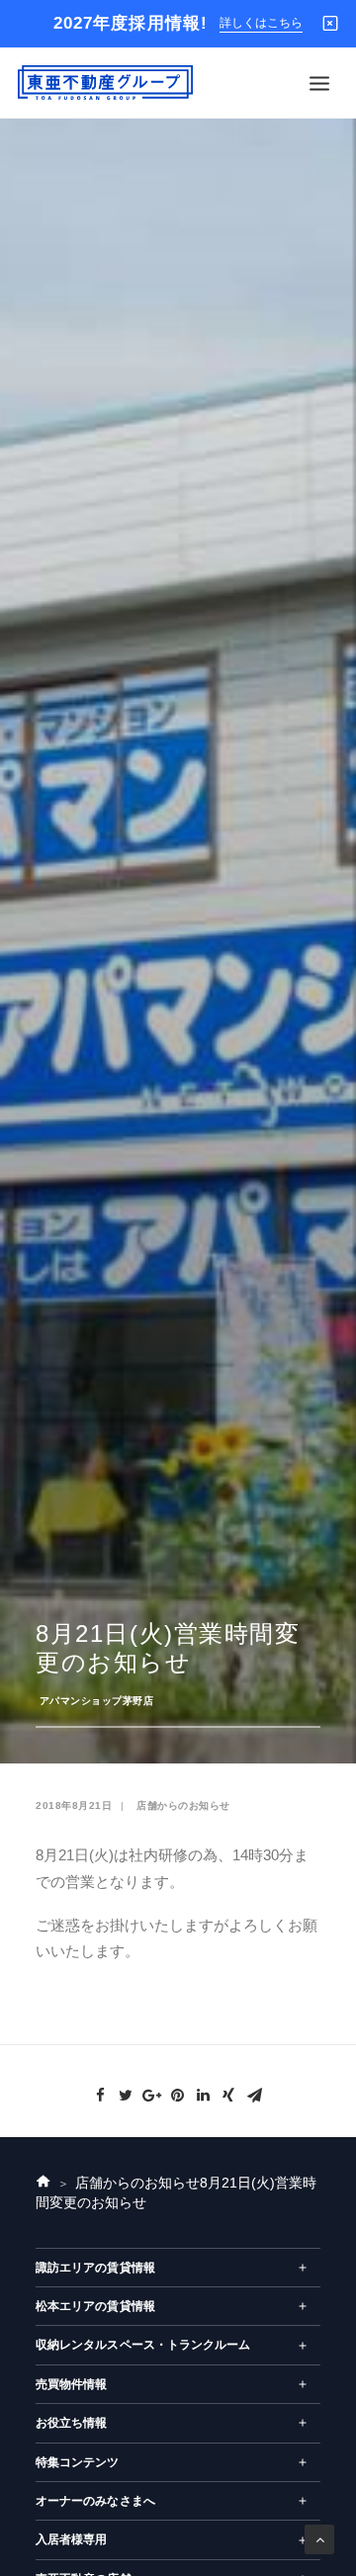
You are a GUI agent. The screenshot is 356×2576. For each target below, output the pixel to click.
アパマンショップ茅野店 (97, 1701)
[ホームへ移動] (44, 2184)
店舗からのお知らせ (183, 1805)
